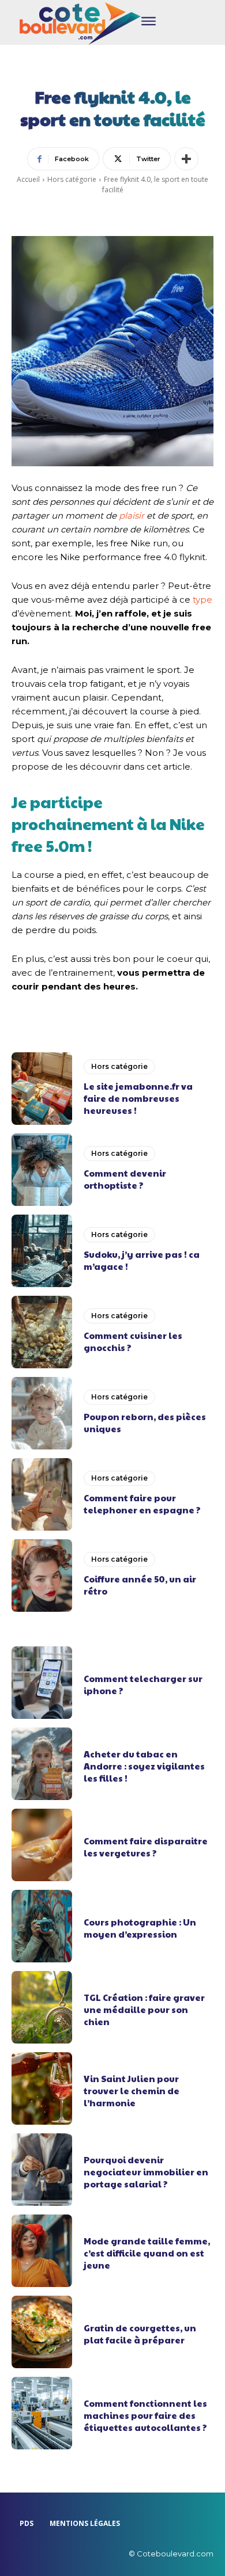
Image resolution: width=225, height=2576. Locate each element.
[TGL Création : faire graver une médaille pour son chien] (42, 2007)
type (202, 600)
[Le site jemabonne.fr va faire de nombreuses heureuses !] (42, 1089)
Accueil (28, 179)
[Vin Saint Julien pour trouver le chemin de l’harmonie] (42, 2088)
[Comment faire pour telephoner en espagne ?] (42, 1494)
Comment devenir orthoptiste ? (125, 1179)
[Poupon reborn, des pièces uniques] (42, 1413)
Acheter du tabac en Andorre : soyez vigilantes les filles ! (144, 1766)
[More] (186, 159)
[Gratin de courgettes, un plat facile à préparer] (42, 2332)
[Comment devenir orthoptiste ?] (42, 1170)
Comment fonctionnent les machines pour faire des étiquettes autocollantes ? (145, 2415)
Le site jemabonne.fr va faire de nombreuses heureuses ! (138, 1098)
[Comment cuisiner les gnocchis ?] (42, 1332)
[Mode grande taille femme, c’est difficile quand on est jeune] (42, 2251)
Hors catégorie (72, 179)
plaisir (132, 515)
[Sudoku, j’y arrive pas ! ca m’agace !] (42, 1251)
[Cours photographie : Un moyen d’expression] (42, 1926)
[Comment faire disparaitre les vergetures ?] (42, 1845)
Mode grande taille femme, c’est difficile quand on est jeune (147, 2253)
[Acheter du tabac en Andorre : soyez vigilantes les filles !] (42, 1764)
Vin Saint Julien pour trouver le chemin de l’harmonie (132, 2090)
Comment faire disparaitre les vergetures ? (146, 1847)
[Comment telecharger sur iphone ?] (42, 1683)
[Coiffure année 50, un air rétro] (42, 1576)
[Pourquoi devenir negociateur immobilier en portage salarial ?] (42, 2170)
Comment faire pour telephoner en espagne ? (142, 1504)
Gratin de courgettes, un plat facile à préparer (140, 2334)
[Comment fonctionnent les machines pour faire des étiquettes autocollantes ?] (42, 2413)
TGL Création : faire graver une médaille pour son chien (144, 2009)
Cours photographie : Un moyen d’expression (140, 1928)
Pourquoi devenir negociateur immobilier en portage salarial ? (146, 2172)
